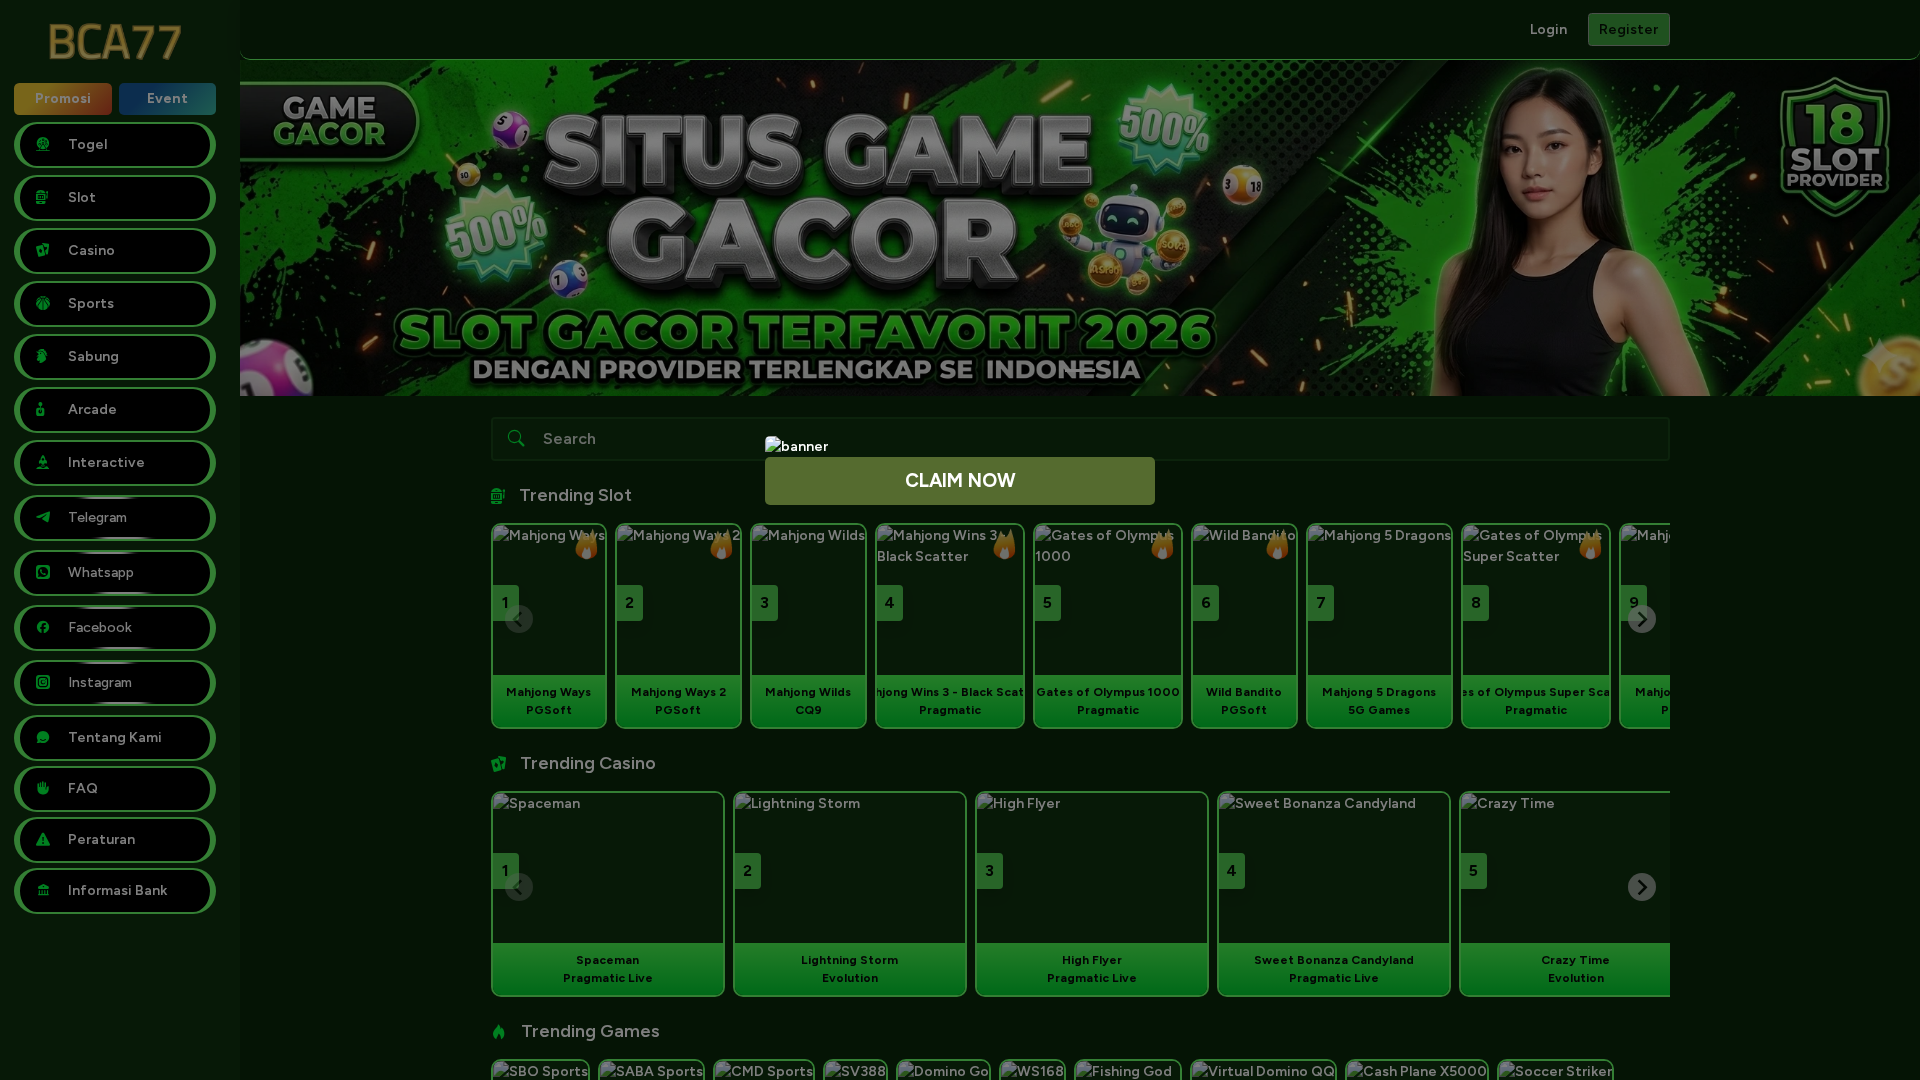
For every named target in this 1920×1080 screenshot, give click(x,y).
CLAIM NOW (960, 480)
